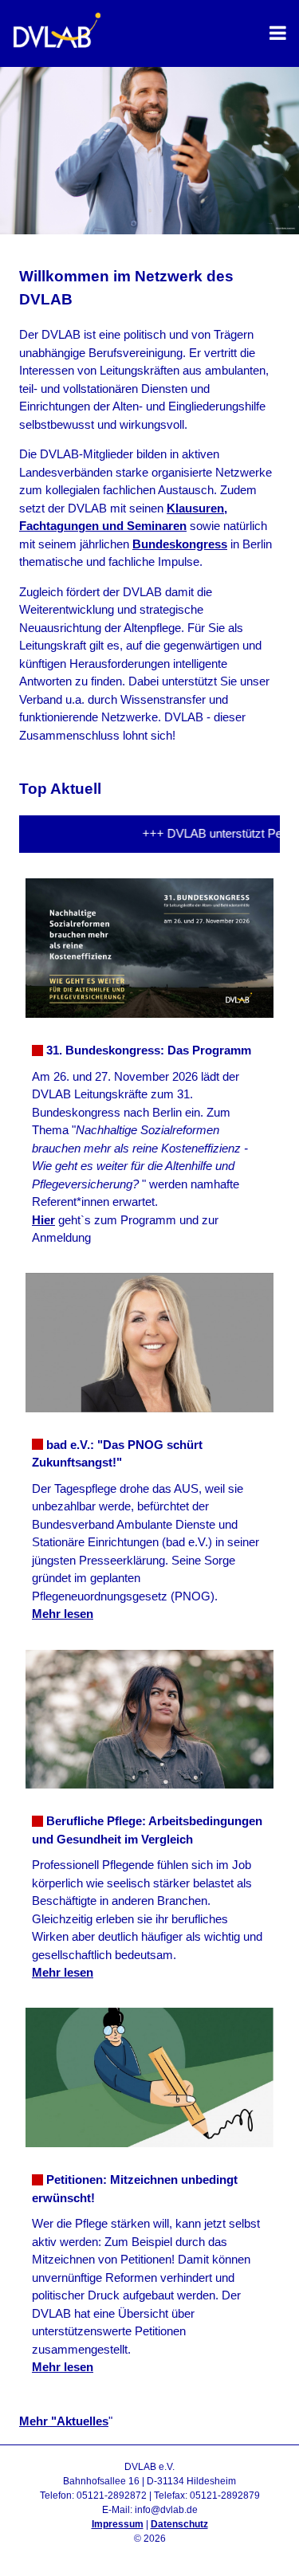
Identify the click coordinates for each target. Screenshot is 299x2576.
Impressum (118, 2524)
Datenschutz (179, 2524)
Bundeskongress (180, 544)
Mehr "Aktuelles (64, 2421)
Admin (149, 2553)
